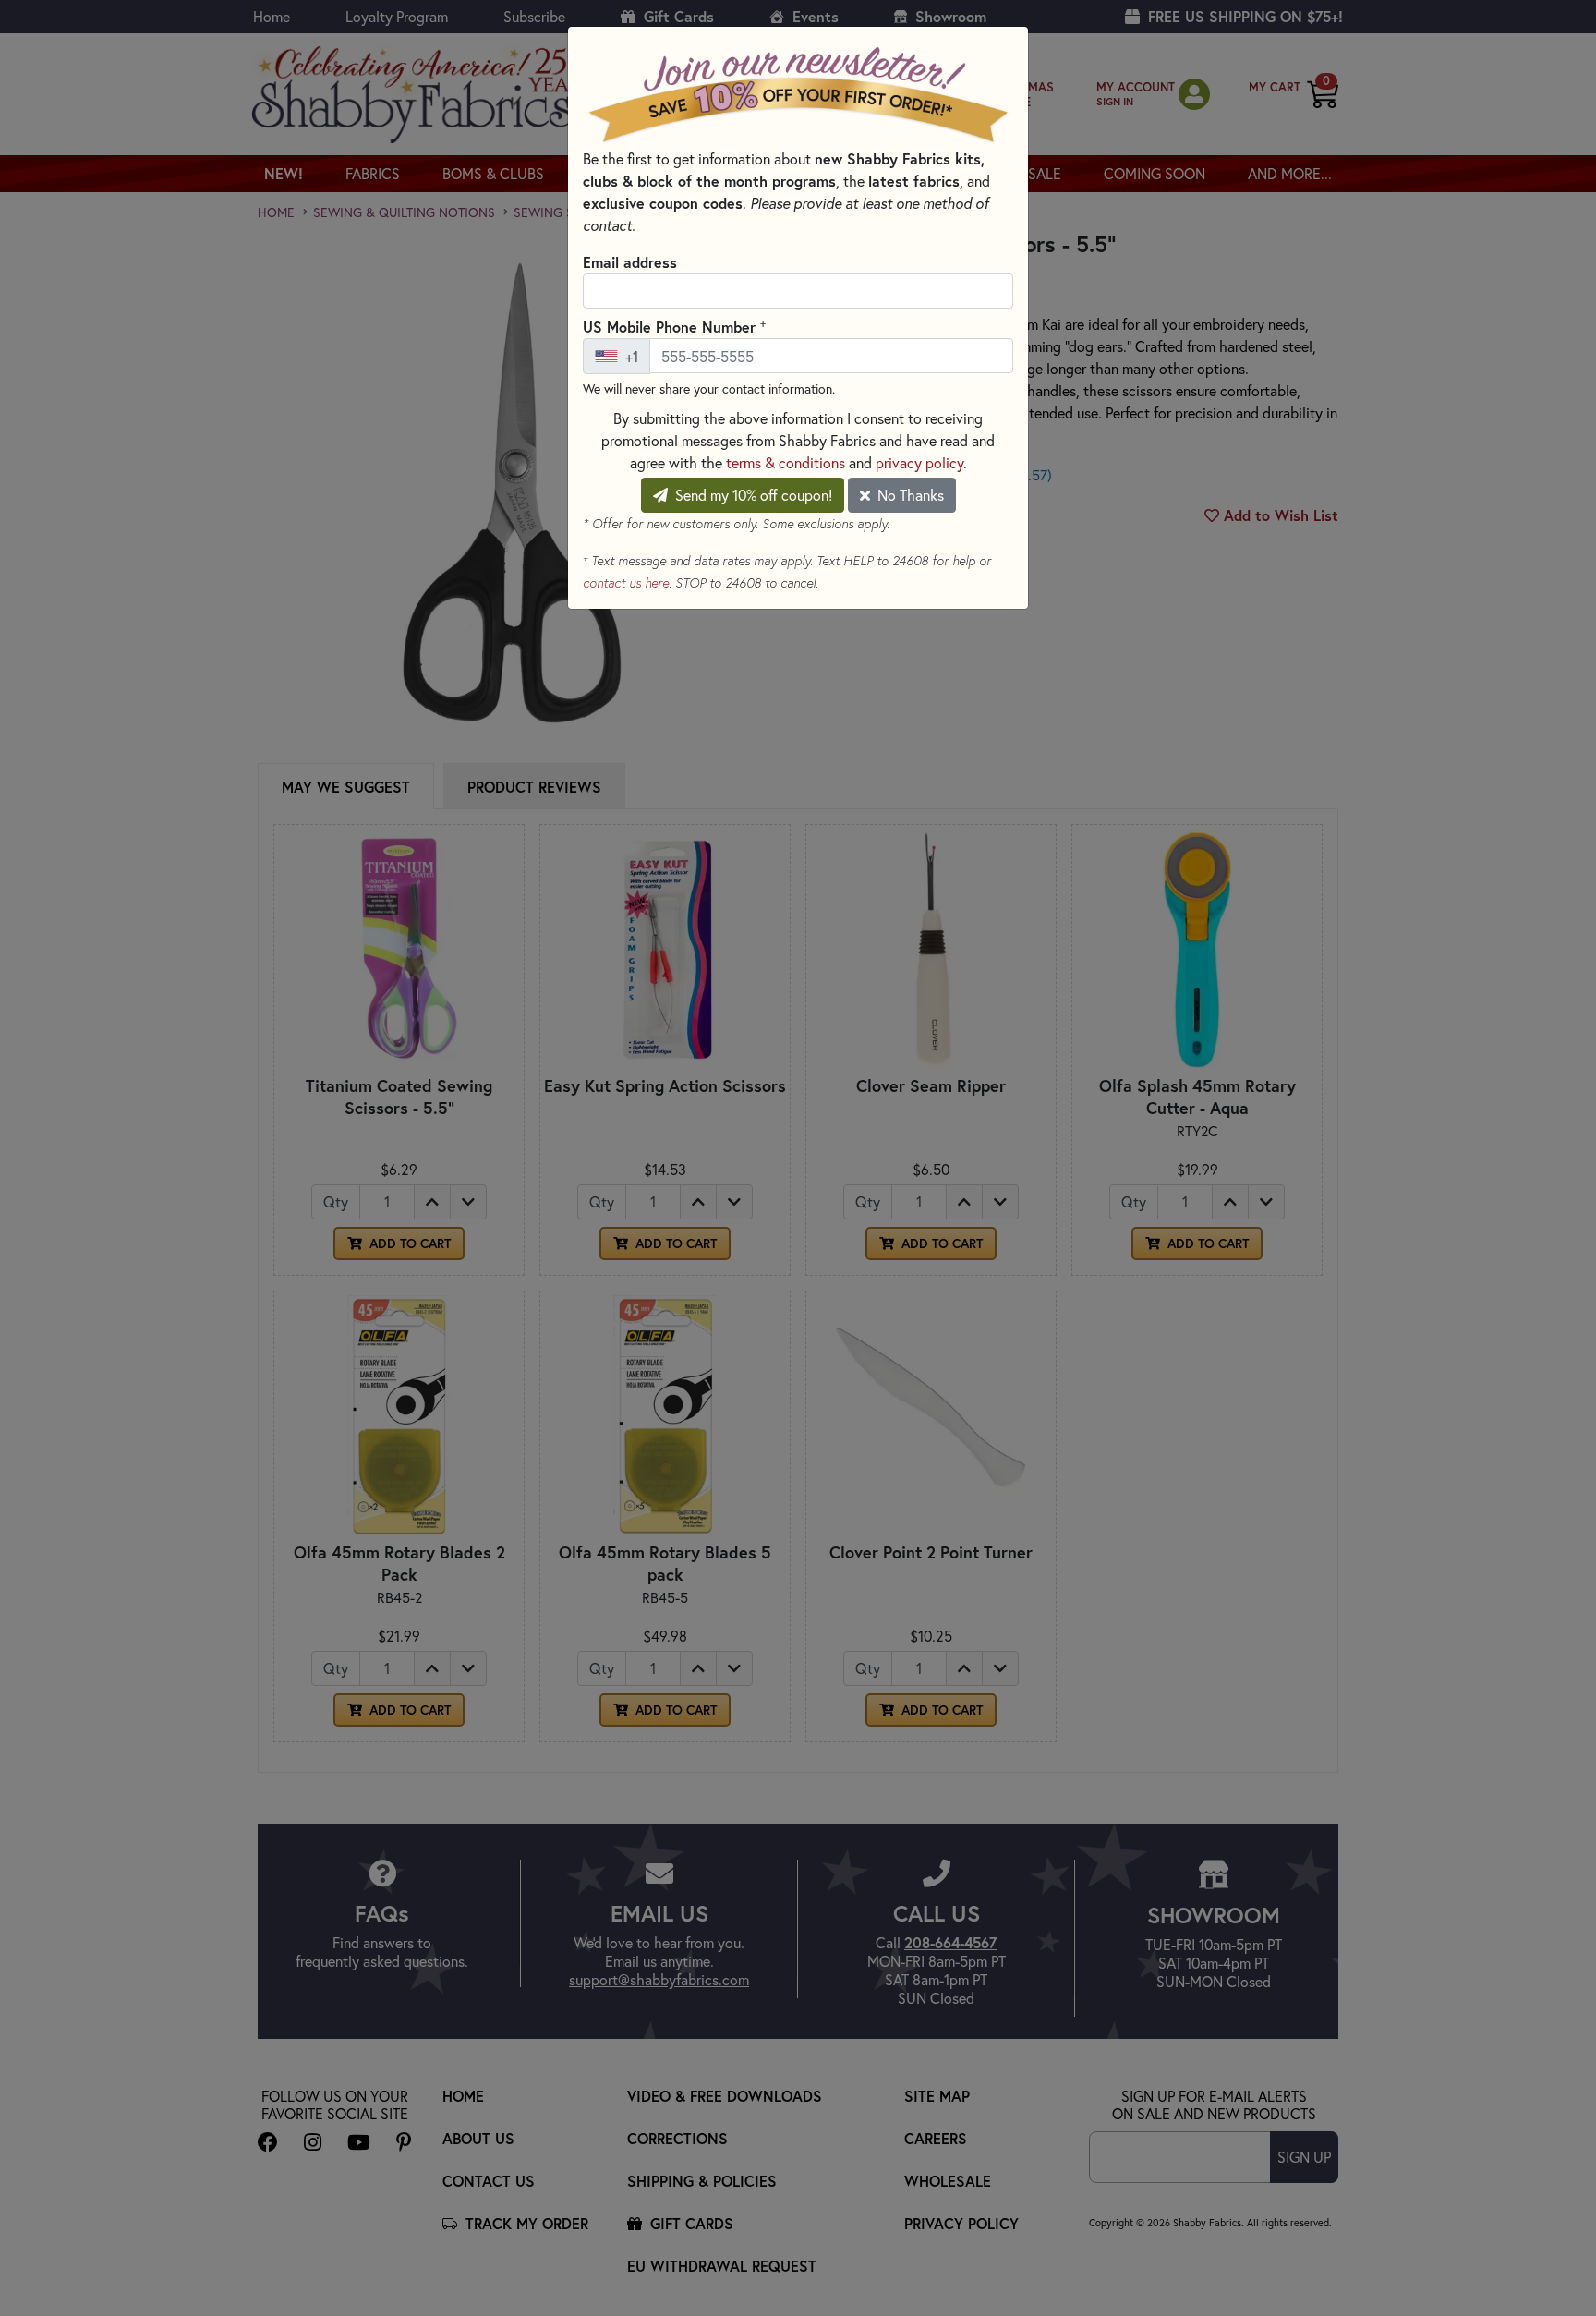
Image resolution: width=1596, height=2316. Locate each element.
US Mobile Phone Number (674, 326)
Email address (630, 262)
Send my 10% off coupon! (752, 495)
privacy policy (919, 462)
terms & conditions (786, 462)
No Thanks (909, 495)
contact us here (626, 583)
